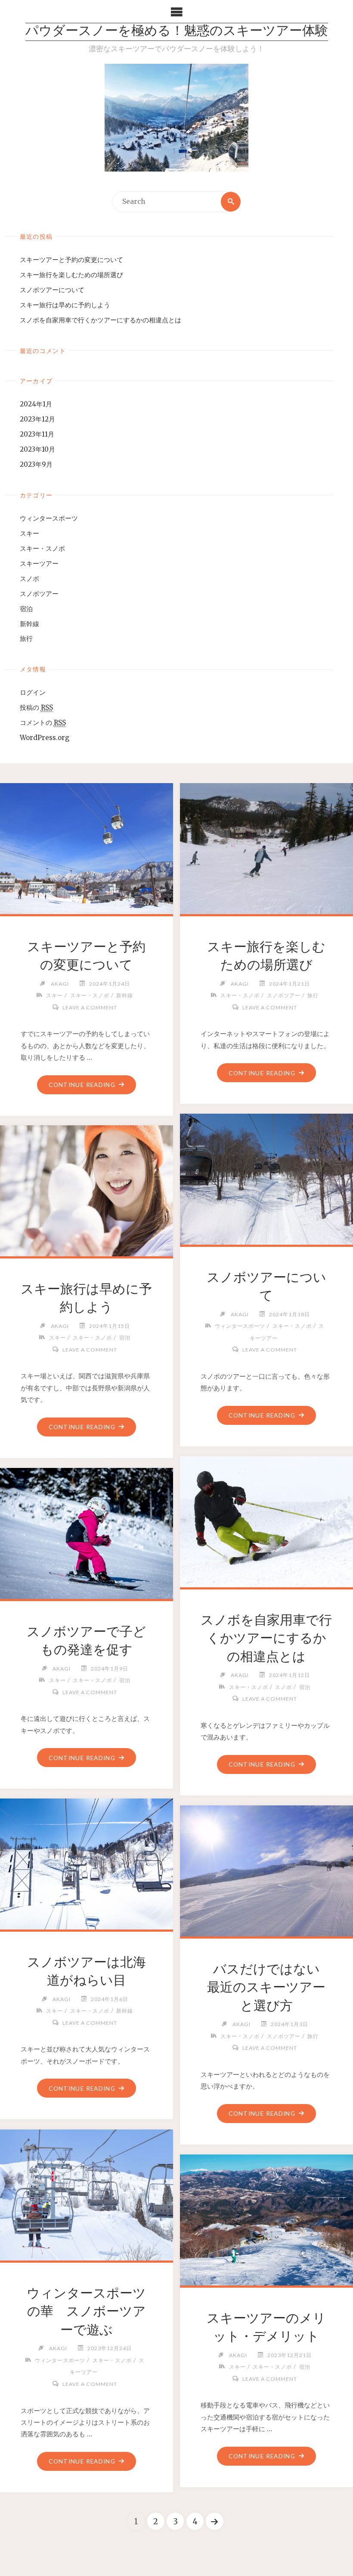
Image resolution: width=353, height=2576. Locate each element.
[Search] (231, 202)
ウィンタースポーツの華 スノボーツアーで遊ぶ (86, 2311)
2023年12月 (37, 419)
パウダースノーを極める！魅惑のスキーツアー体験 (177, 32)
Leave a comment (90, 1007)
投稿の (36, 707)
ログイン (33, 692)
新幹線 (29, 624)
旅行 (26, 639)
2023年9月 (36, 464)
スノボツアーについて (52, 290)
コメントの (43, 723)
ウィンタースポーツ (49, 518)
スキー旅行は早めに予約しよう (65, 305)
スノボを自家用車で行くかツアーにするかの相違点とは (101, 320)
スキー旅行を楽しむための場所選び (71, 275)
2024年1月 (36, 404)
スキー (29, 533)
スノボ (29, 579)
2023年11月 (37, 434)
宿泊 (26, 609)
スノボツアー (39, 594)
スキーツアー (39, 564)
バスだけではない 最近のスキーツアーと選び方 (270, 1987)
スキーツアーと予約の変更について (71, 260)
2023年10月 (37, 449)
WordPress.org (45, 738)
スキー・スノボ (42, 548)
